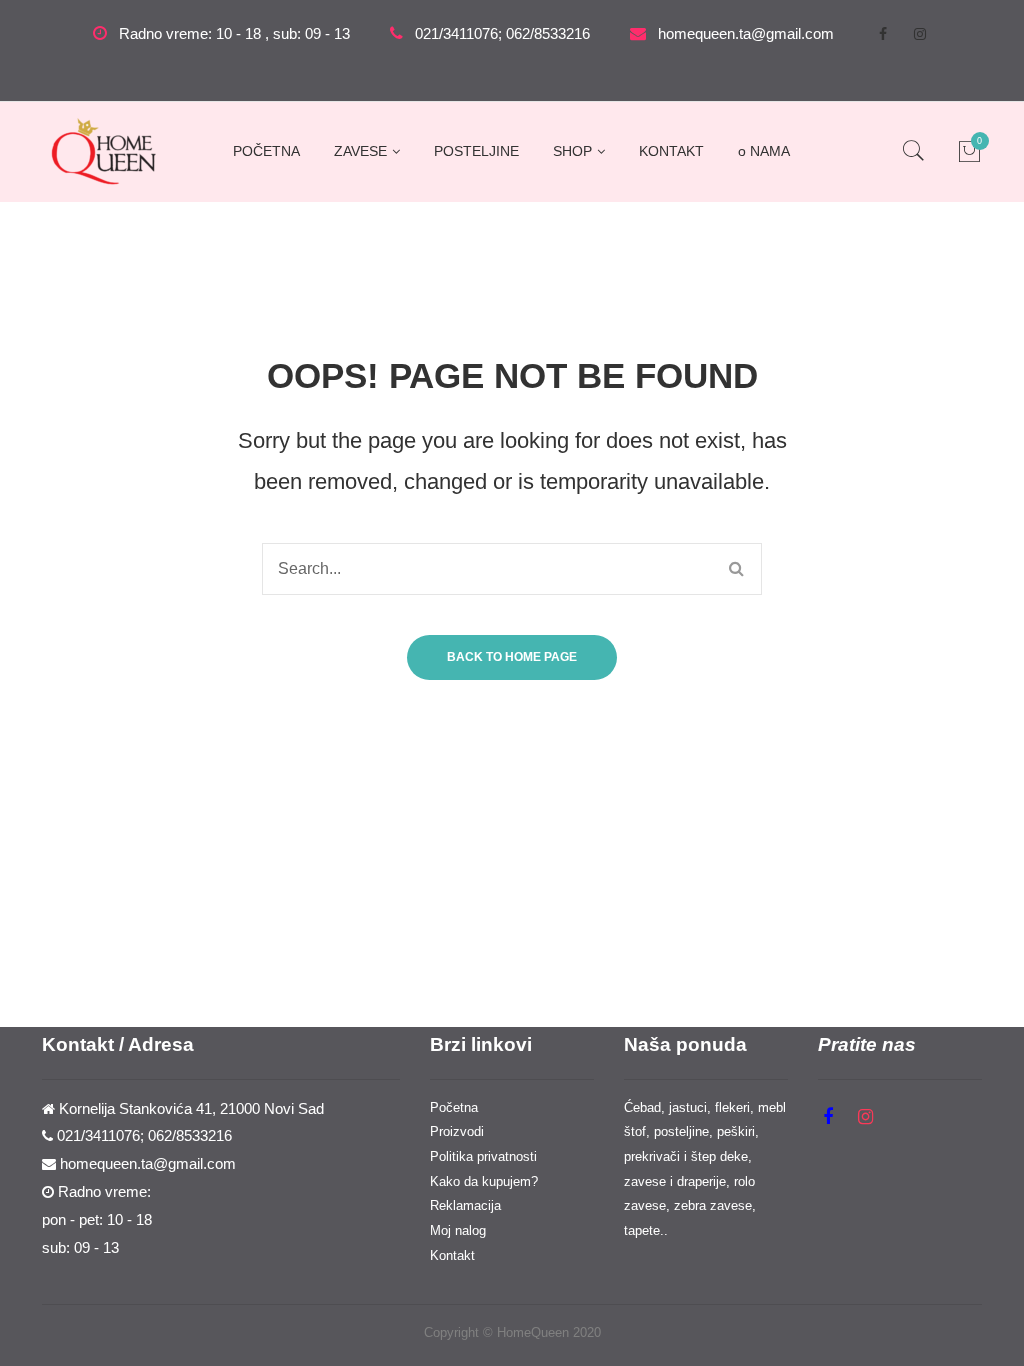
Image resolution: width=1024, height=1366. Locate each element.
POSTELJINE (476, 151)
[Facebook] (883, 34)
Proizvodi (457, 1131)
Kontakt (452, 1255)
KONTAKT (671, 151)
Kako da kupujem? (484, 1181)
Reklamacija (465, 1205)
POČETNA (266, 151)
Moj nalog (458, 1230)
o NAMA (764, 151)
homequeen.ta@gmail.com (746, 34)
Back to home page (512, 657)
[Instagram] (920, 34)
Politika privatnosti (483, 1156)
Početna (454, 1107)
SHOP (572, 151)
